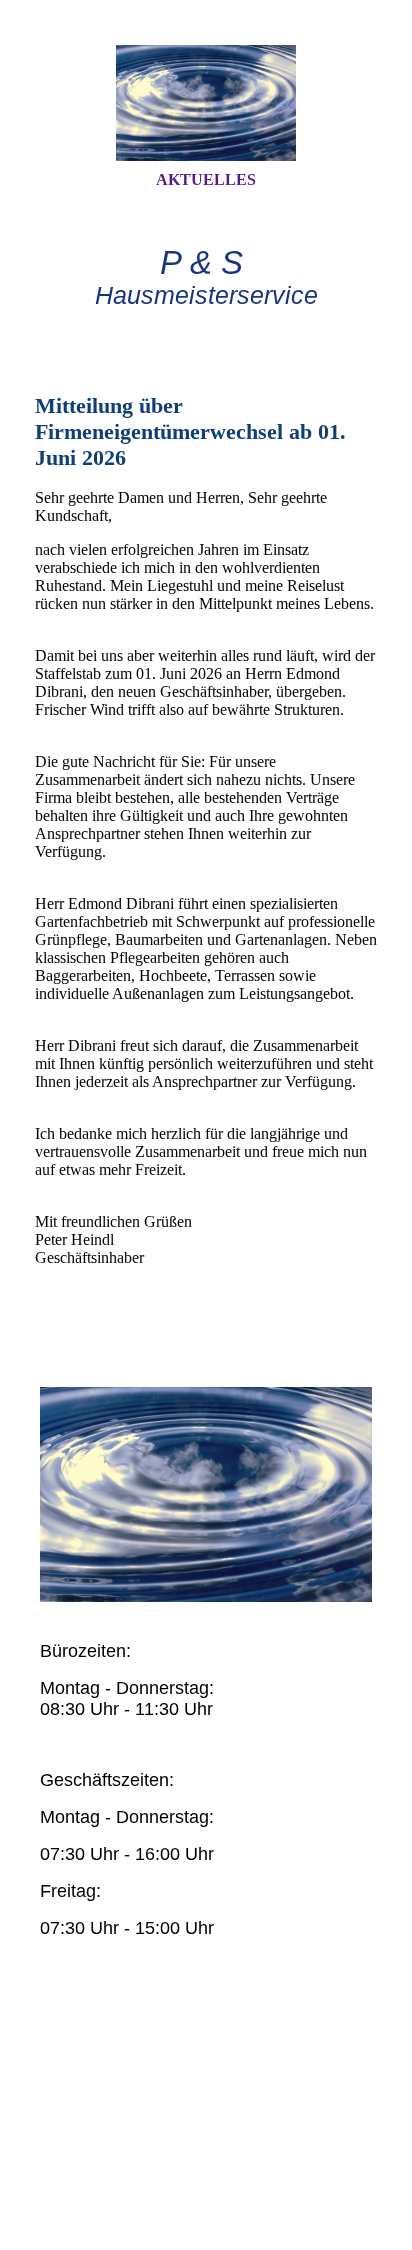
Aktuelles (206, 179)
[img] (206, 103)
